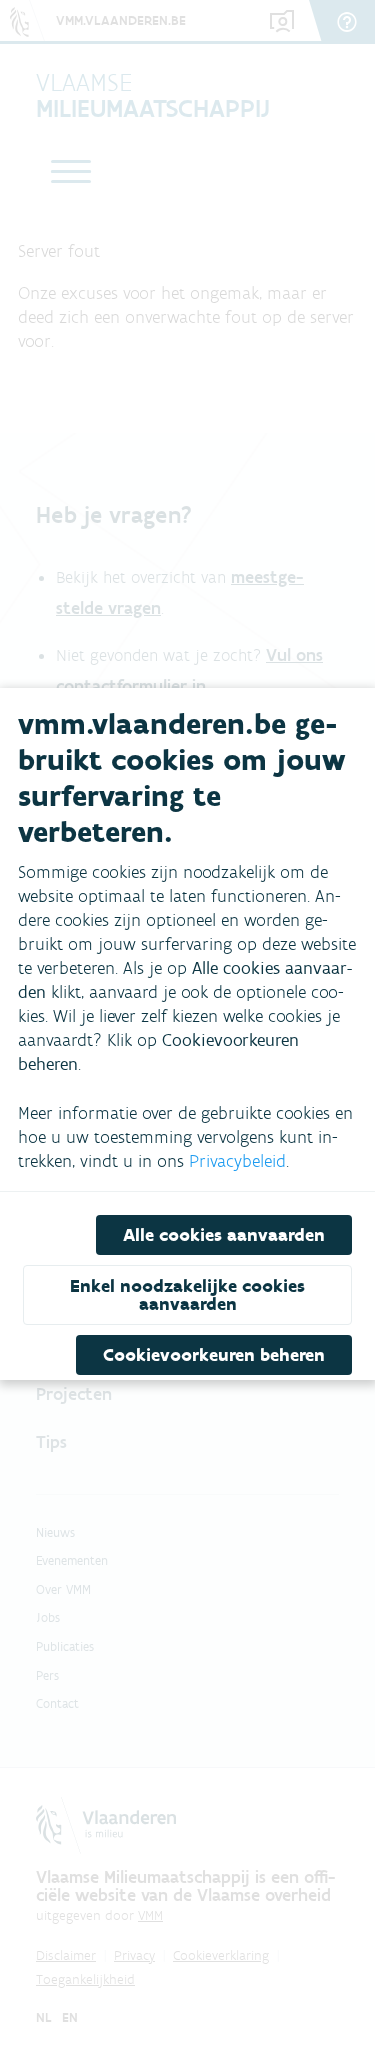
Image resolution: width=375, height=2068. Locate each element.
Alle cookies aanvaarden (224, 1235)
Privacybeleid (237, 1161)
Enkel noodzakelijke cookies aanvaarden (187, 1295)
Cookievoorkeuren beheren (214, 1355)
